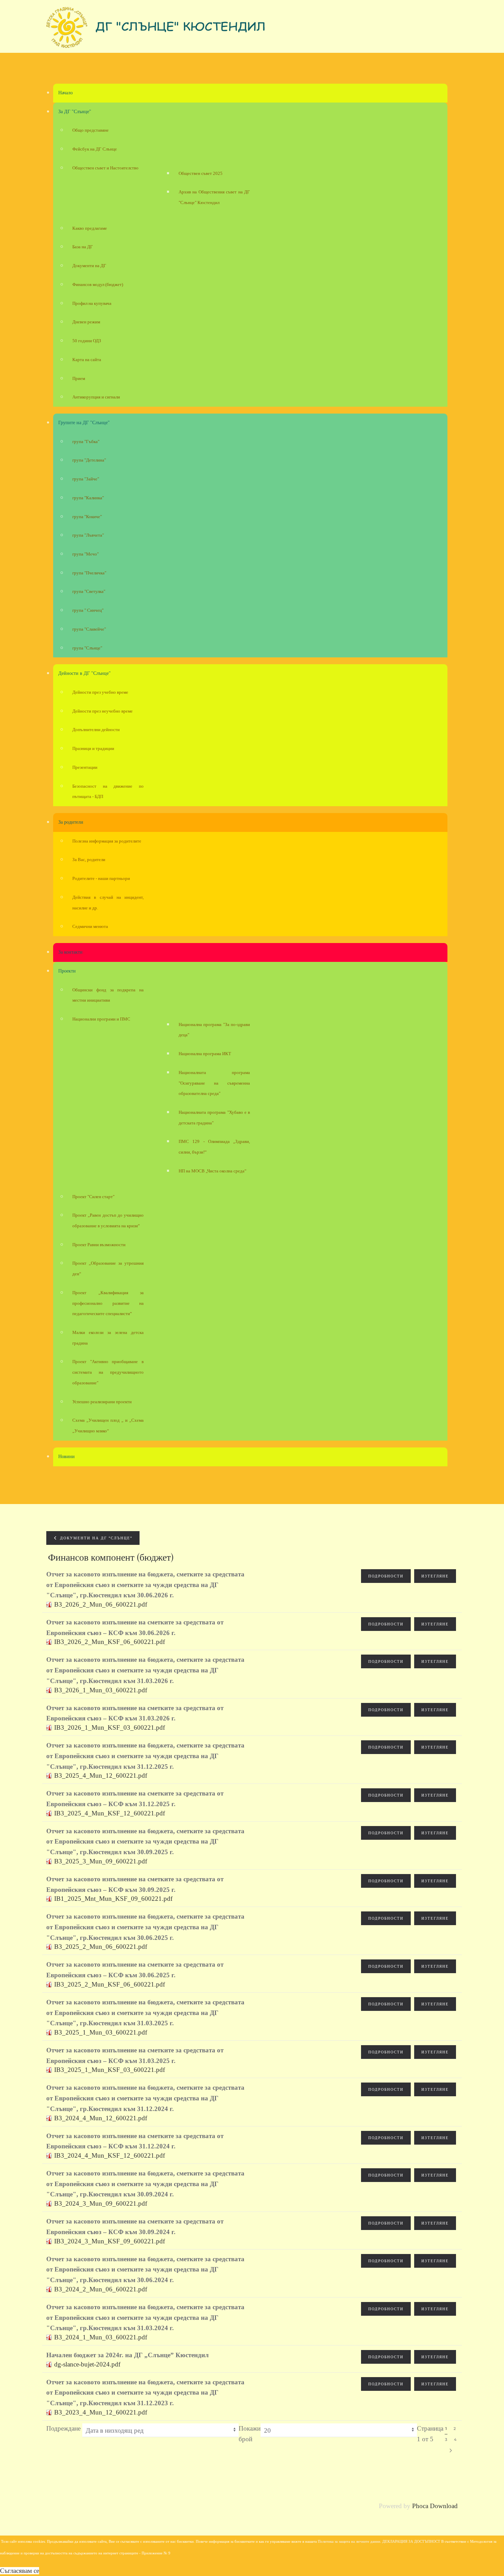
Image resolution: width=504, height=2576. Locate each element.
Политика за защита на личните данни (349, 2542)
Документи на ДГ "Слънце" (95, 1538)
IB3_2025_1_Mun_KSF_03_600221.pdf (110, 2070)
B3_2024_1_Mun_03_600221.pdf (101, 2337)
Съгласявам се (20, 2571)
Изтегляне (435, 1576)
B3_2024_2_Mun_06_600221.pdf (101, 2289)
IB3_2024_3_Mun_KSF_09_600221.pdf (110, 2241)
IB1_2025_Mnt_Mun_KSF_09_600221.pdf (113, 1899)
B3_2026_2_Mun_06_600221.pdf (101, 1604)
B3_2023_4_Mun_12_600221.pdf (101, 2412)
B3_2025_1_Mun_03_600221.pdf (101, 2032)
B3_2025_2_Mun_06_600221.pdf (101, 1947)
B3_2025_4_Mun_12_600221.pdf (101, 1775)
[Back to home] (156, 30)
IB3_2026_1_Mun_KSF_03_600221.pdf (110, 1727)
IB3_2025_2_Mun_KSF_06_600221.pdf (110, 1984)
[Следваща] (451, 2450)
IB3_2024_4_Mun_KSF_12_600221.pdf (110, 2155)
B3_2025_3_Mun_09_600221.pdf (101, 1861)
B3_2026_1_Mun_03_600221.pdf (101, 1690)
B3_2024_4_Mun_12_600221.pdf (101, 2118)
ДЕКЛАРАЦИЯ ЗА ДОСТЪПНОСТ (411, 2542)
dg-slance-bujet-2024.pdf (87, 2364)
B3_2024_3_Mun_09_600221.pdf (101, 2203)
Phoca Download (435, 2506)
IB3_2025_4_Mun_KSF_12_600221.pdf (110, 1813)
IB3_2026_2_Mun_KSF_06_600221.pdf (110, 1642)
